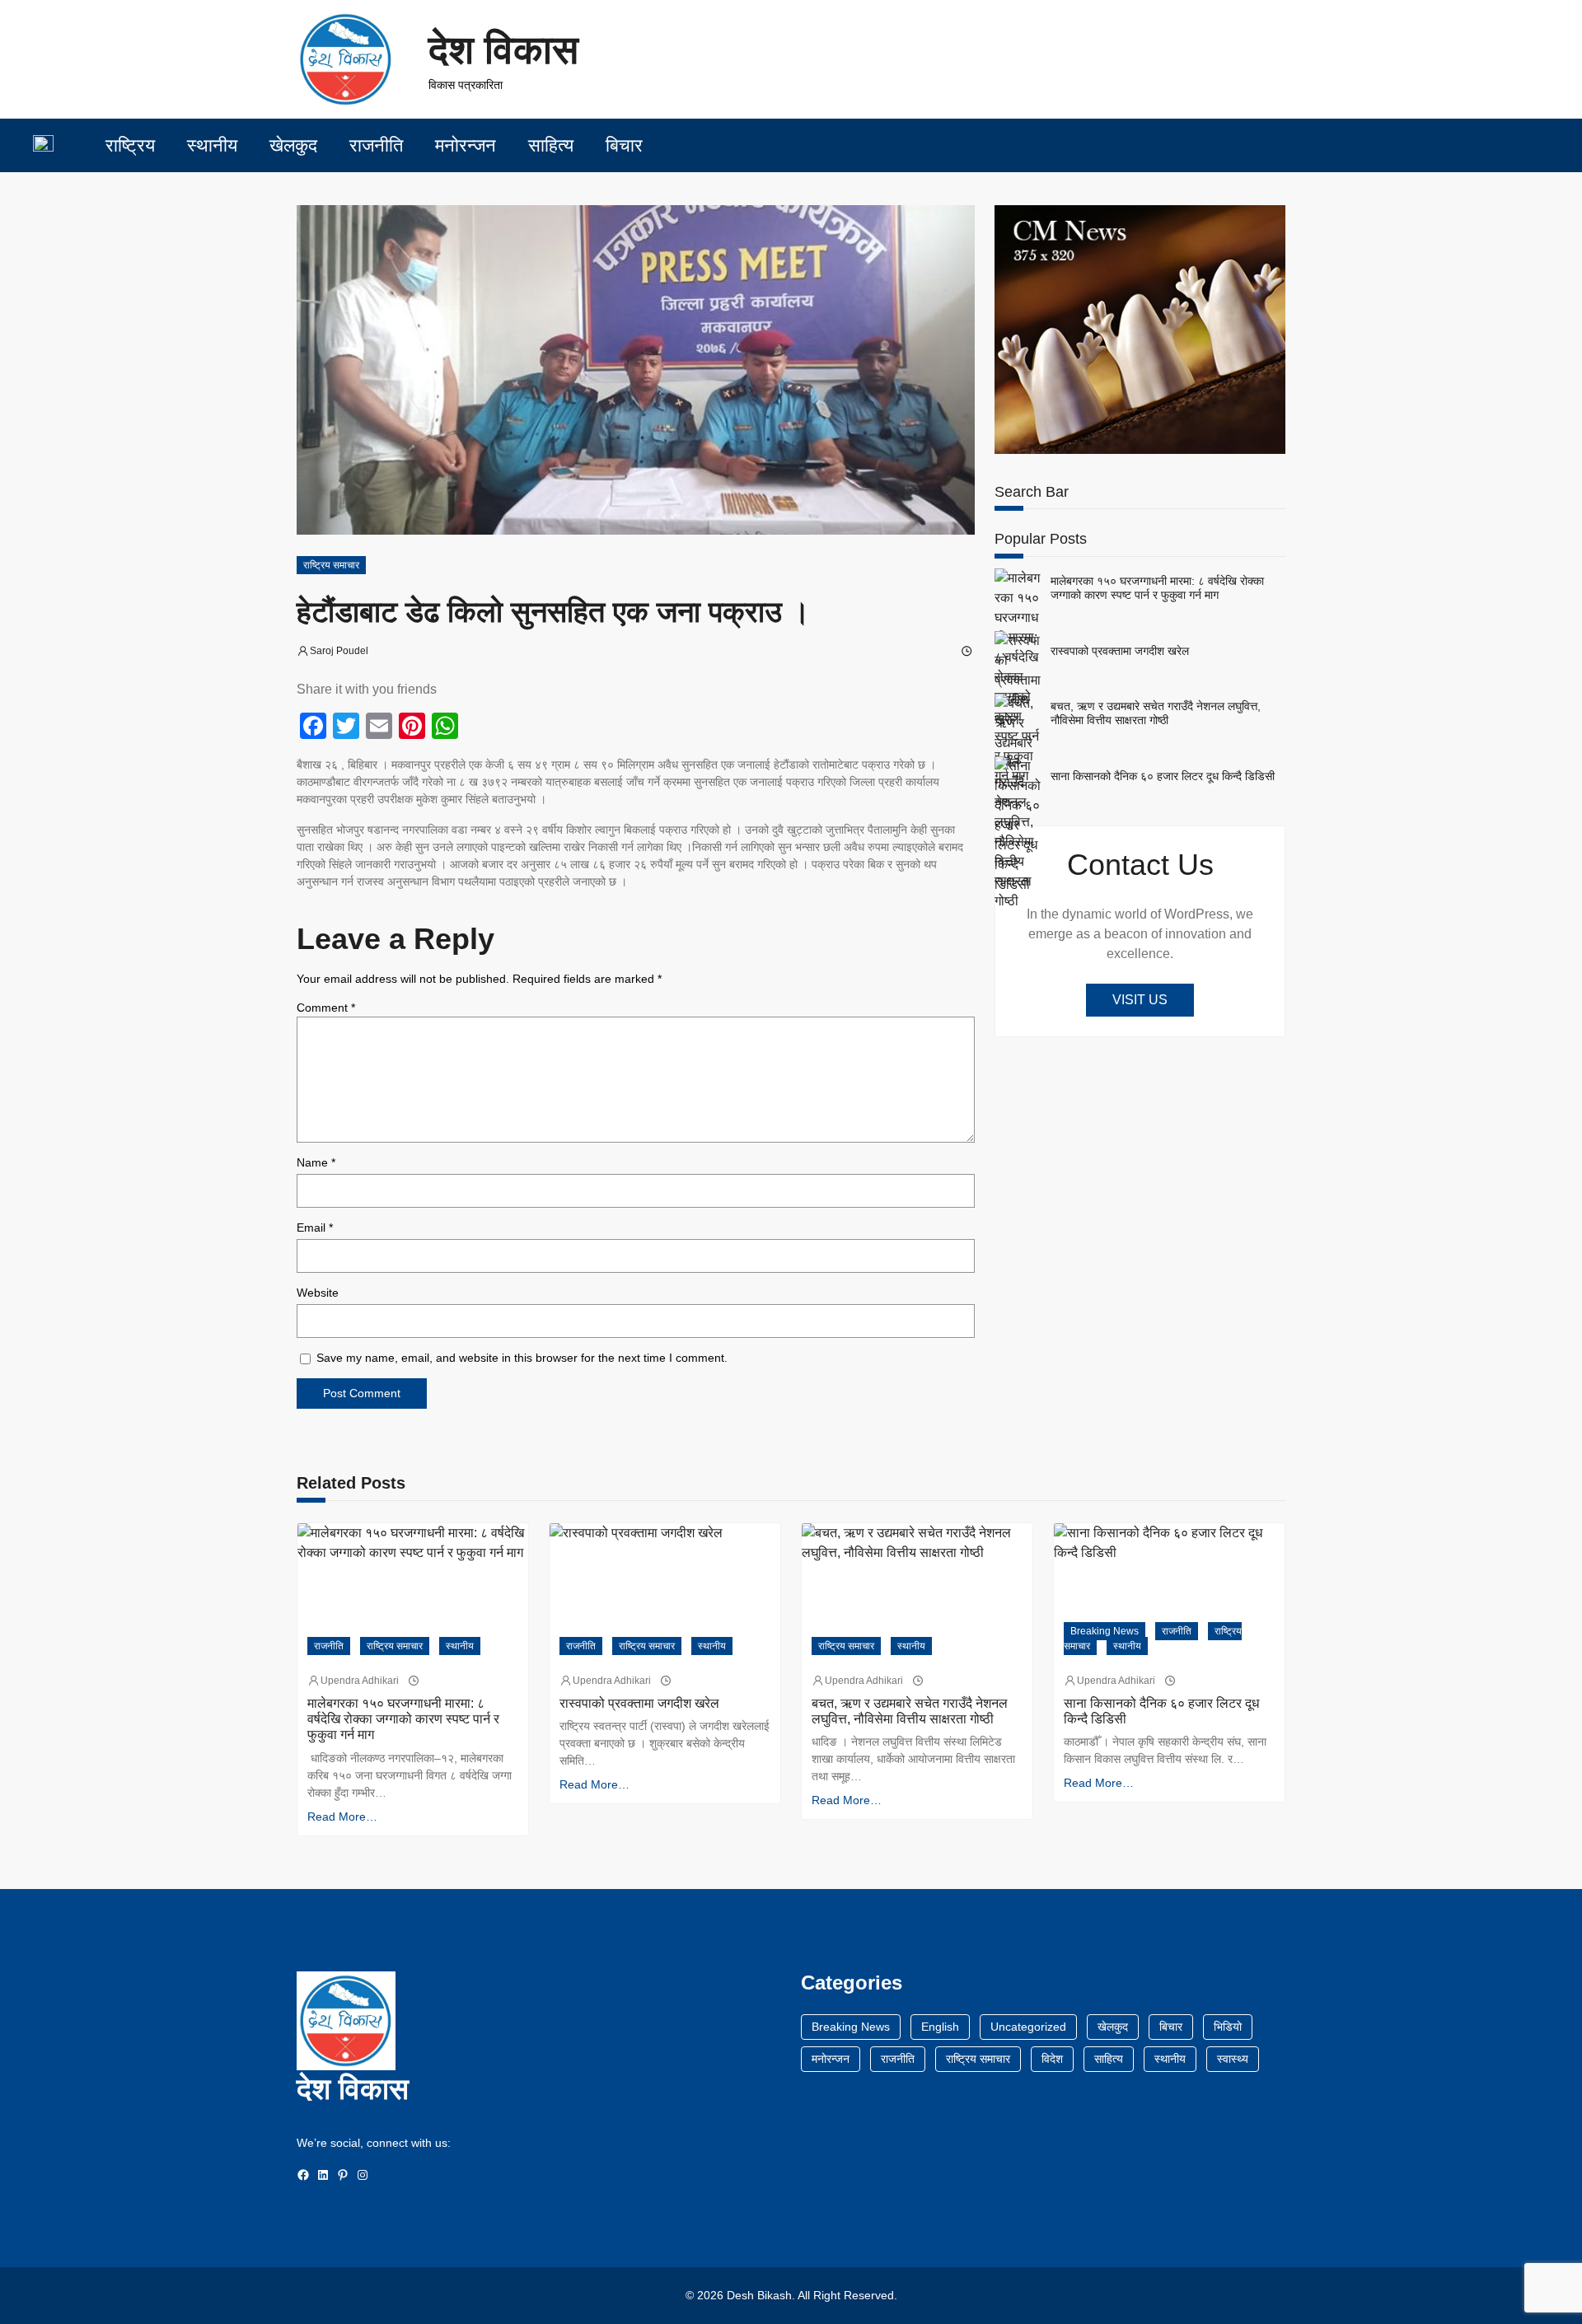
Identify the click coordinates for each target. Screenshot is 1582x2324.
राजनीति (329, 1646)
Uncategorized (1028, 2027)
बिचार (1171, 2027)
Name (316, 1162)
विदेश (1052, 2059)
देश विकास (503, 50)
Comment (326, 1008)
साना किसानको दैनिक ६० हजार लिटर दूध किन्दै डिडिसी (1163, 776)
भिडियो (1228, 2027)
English (940, 2027)
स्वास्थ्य (1233, 2059)
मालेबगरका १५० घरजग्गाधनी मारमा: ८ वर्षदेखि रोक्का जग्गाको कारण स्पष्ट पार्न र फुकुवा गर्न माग (1157, 588)
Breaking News (1105, 1631)
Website (318, 1293)
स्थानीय (460, 1646)
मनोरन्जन (831, 2059)
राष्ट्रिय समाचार (331, 565)
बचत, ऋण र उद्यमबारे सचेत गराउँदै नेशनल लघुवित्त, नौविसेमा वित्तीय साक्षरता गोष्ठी (1156, 713)
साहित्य (1109, 2059)
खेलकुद (1113, 2027)
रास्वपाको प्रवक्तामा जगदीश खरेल (1120, 651)
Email (315, 1227)
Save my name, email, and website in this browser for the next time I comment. (522, 1358)
